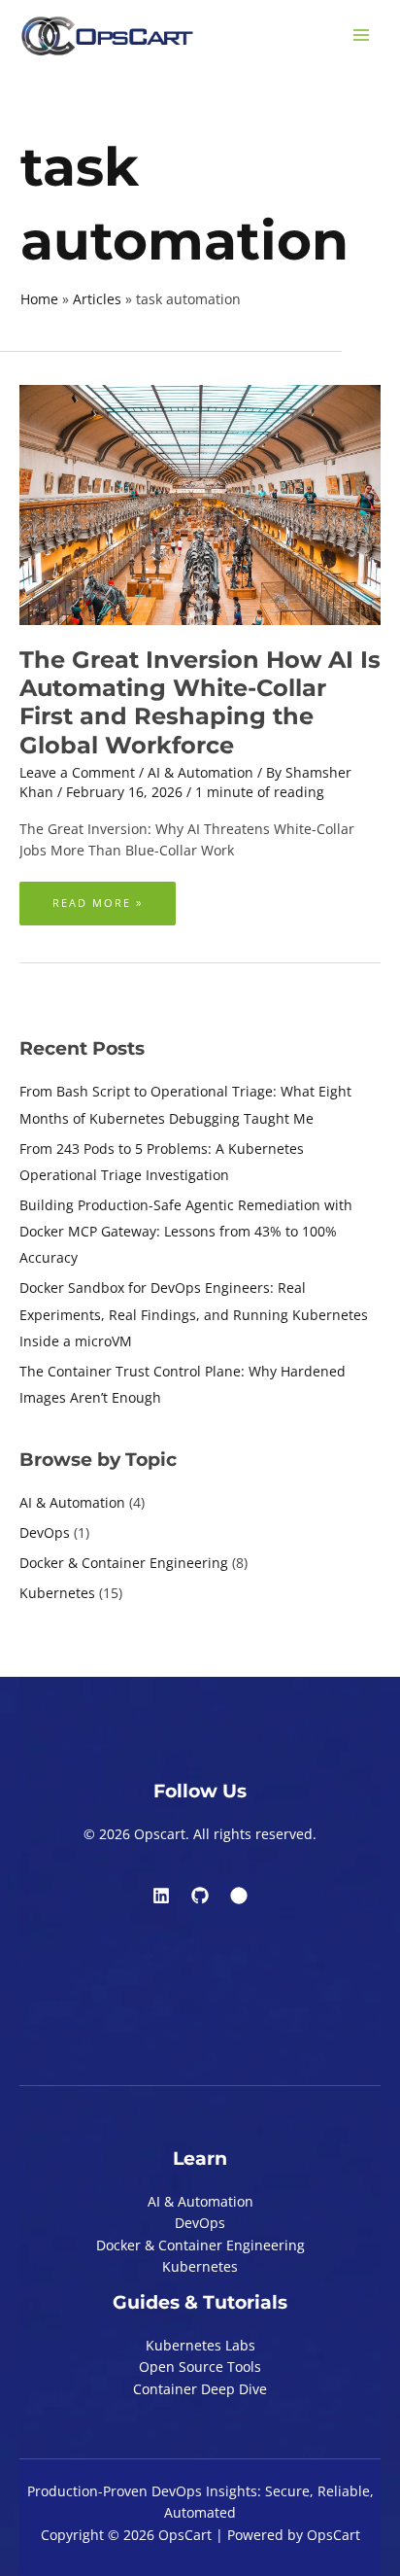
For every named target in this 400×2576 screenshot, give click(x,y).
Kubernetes (57, 1593)
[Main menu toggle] (362, 35)
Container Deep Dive (200, 2389)
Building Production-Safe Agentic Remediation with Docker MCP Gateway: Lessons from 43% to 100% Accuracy (186, 1232)
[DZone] (239, 1896)
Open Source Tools (200, 2367)
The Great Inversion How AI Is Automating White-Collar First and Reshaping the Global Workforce (200, 702)
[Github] (200, 1896)
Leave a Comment (77, 772)
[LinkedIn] (161, 1896)
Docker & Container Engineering (124, 1563)
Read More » (97, 896)
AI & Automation (72, 1502)
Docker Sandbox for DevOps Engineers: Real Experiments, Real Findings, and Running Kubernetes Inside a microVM (194, 1314)
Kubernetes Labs (200, 2345)
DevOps (45, 1532)
